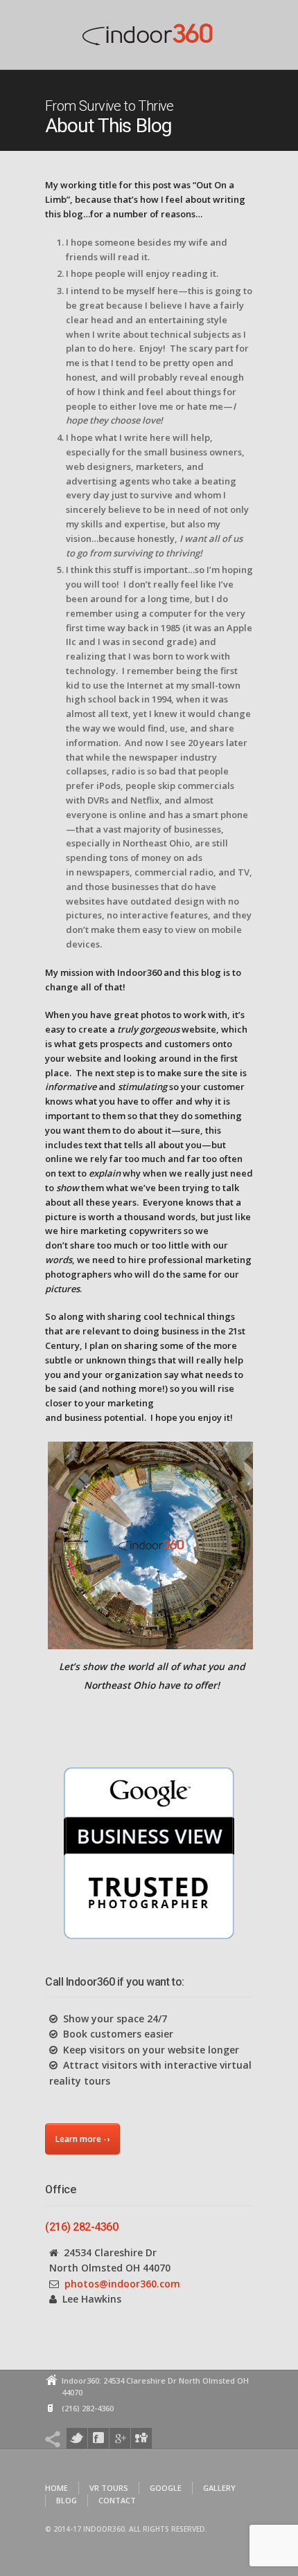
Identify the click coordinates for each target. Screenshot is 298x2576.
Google (166, 2488)
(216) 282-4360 (81, 2227)
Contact (117, 2500)
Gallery (219, 2488)
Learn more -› (82, 2139)
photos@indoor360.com (122, 2284)
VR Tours (109, 2488)
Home (56, 2488)
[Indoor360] (149, 38)
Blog (67, 2500)
